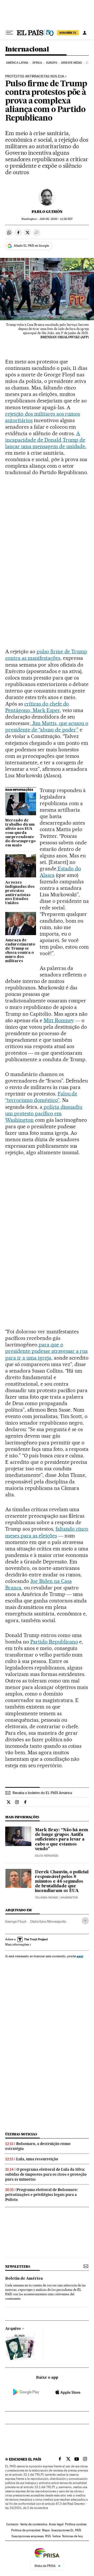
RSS (48, 2536)
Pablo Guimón (47, 212)
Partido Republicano (54, 1642)
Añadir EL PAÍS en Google (31, 246)
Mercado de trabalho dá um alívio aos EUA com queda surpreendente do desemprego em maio (20, 833)
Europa (52, 63)
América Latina (17, 63)
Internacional (27, 50)
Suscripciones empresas (28, 2536)
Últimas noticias (21, 2134)
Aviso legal (56, 2524)
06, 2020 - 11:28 (56, 219)
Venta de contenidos (34, 2524)
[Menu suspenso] (9, 33)
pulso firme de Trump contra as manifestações (46, 655)
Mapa (46, 2530)
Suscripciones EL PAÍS (66, 2530)
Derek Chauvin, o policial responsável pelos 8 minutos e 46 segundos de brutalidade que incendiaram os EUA (62, 1882)
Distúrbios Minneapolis (48, 1921)
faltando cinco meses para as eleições (47, 1532)
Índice (57, 2536)
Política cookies (76, 2524)
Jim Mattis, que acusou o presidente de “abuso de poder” (47, 726)
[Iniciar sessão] (85, 33)
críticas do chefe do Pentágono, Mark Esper (37, 707)
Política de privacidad (26, 2530)
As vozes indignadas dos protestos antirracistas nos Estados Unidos (20, 893)
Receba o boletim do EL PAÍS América (42, 1793)
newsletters (17, 2267)
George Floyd (16, 1921)
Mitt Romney (59, 1020)
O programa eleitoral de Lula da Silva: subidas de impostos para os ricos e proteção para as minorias (46, 2174)
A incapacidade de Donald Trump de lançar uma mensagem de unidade (45, 440)
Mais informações (17, 1945)
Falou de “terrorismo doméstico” (41, 1097)
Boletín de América (24, 2279)
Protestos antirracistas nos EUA (35, 76)
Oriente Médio (72, 63)
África (37, 63)
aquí (80, 1956)
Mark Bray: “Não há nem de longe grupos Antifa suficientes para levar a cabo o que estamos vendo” (62, 1840)
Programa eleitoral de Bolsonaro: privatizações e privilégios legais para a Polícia (42, 2195)
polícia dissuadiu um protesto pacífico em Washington (44, 1113)
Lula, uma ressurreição (37, 2159)
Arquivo (13, 2329)
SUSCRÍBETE (68, 33)
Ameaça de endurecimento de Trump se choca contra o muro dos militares (20, 951)
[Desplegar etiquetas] (85, 1921)
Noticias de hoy (72, 2536)
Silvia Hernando (47, 1856)
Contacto (12, 2524)
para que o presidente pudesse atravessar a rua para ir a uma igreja (46, 1351)
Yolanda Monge (46, 1898)
